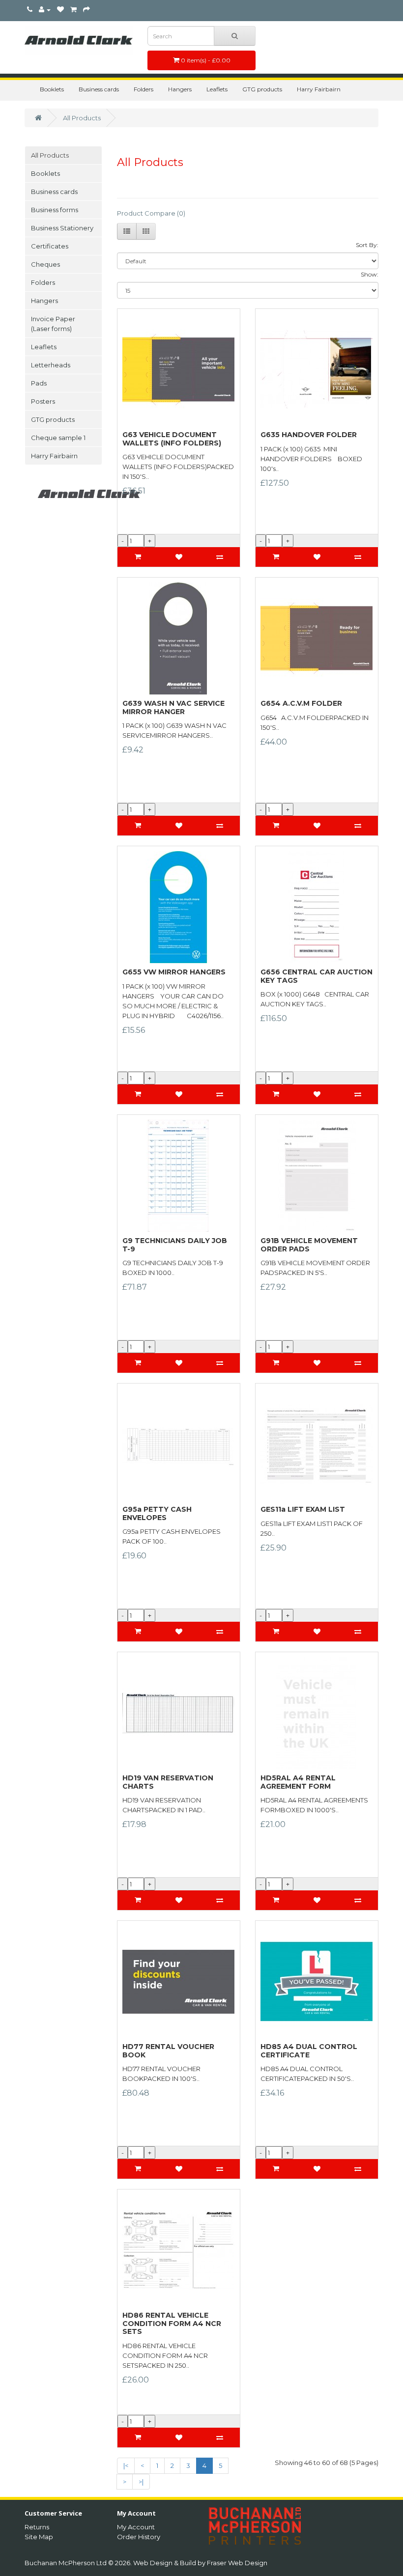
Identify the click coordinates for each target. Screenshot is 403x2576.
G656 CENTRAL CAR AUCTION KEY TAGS (317, 976)
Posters (43, 401)
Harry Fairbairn (319, 89)
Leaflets (217, 89)
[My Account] (45, 10)
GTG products (262, 89)
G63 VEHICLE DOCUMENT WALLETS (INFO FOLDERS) (172, 439)
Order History (139, 2537)
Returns (37, 2527)
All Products (82, 118)
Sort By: (367, 245)
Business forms (55, 210)
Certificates (50, 246)
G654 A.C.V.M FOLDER (301, 703)
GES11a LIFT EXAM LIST (303, 1509)
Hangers (180, 89)
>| (141, 2482)
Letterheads (51, 365)
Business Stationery (62, 228)
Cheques (45, 264)
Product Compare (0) (151, 213)
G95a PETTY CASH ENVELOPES (157, 1513)
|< (126, 2465)
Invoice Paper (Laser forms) (53, 324)
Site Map (39, 2537)
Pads (39, 383)
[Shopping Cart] (73, 10)
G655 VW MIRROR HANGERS (174, 972)
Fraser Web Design (237, 2563)
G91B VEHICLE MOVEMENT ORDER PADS (309, 1245)
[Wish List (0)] (60, 10)
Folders (144, 89)
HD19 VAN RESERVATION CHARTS (168, 1782)
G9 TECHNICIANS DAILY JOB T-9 (175, 1245)
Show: (370, 274)
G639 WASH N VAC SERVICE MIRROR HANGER (173, 707)
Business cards (99, 89)
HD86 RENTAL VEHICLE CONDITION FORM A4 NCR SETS (172, 2323)
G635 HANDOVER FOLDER (309, 435)
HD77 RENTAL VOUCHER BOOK (168, 2051)
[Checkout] (86, 10)
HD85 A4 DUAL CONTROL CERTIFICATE (309, 2051)
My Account (136, 2527)
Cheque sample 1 (58, 438)
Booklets (52, 89)
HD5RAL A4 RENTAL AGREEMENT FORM (298, 1782)
